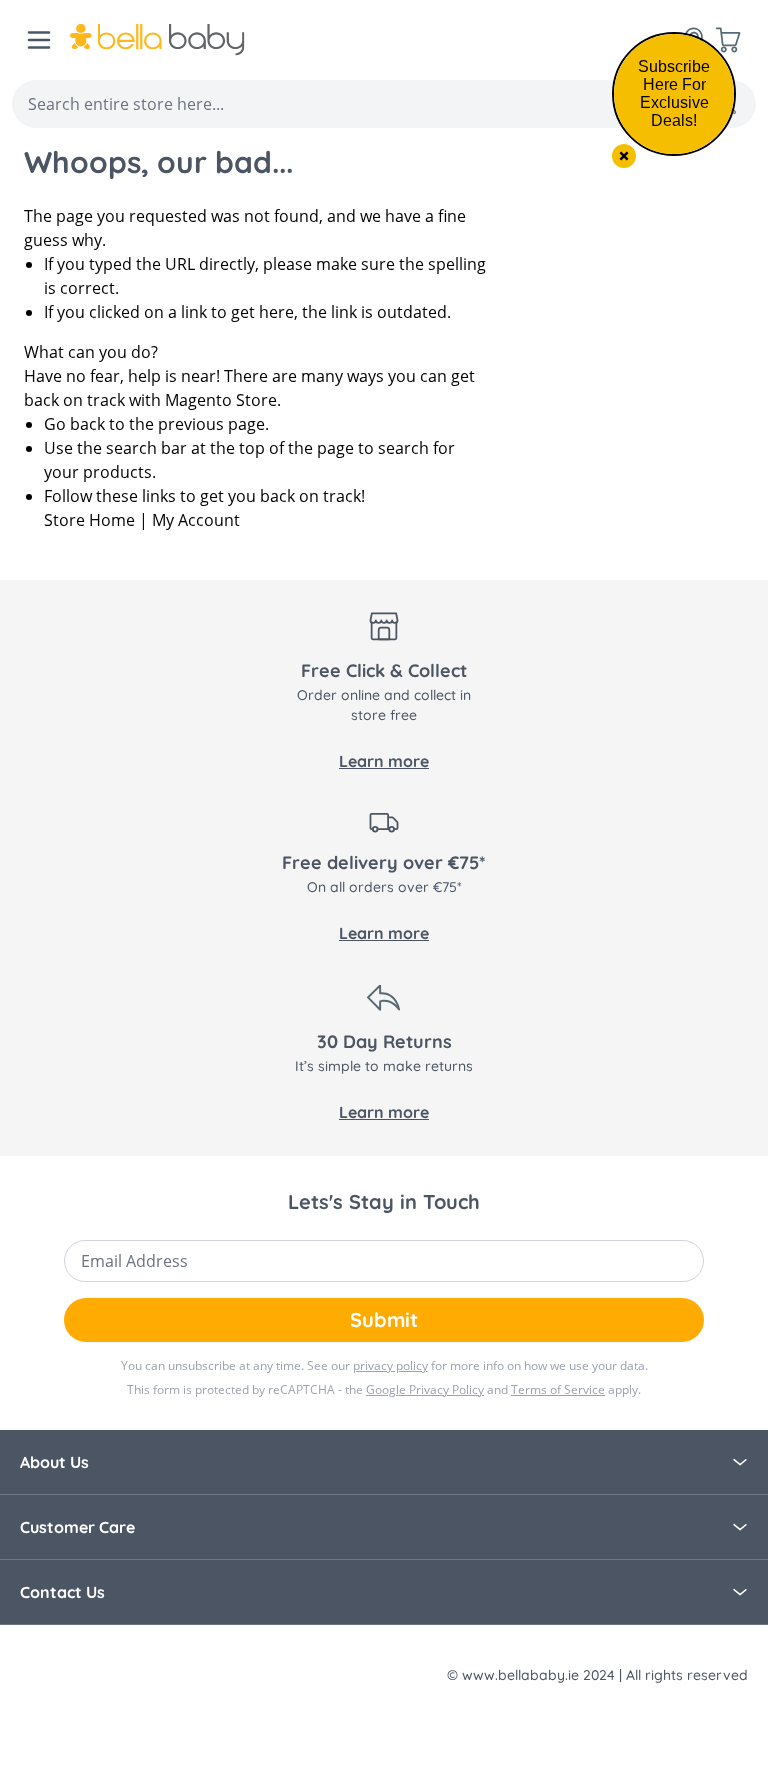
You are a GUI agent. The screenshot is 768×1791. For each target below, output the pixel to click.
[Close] (624, 156)
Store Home (89, 520)
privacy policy (390, 1365)
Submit (384, 1319)
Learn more (384, 761)
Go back (74, 424)
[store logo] (157, 40)
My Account (196, 520)
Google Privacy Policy (425, 1389)
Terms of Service (558, 1389)
